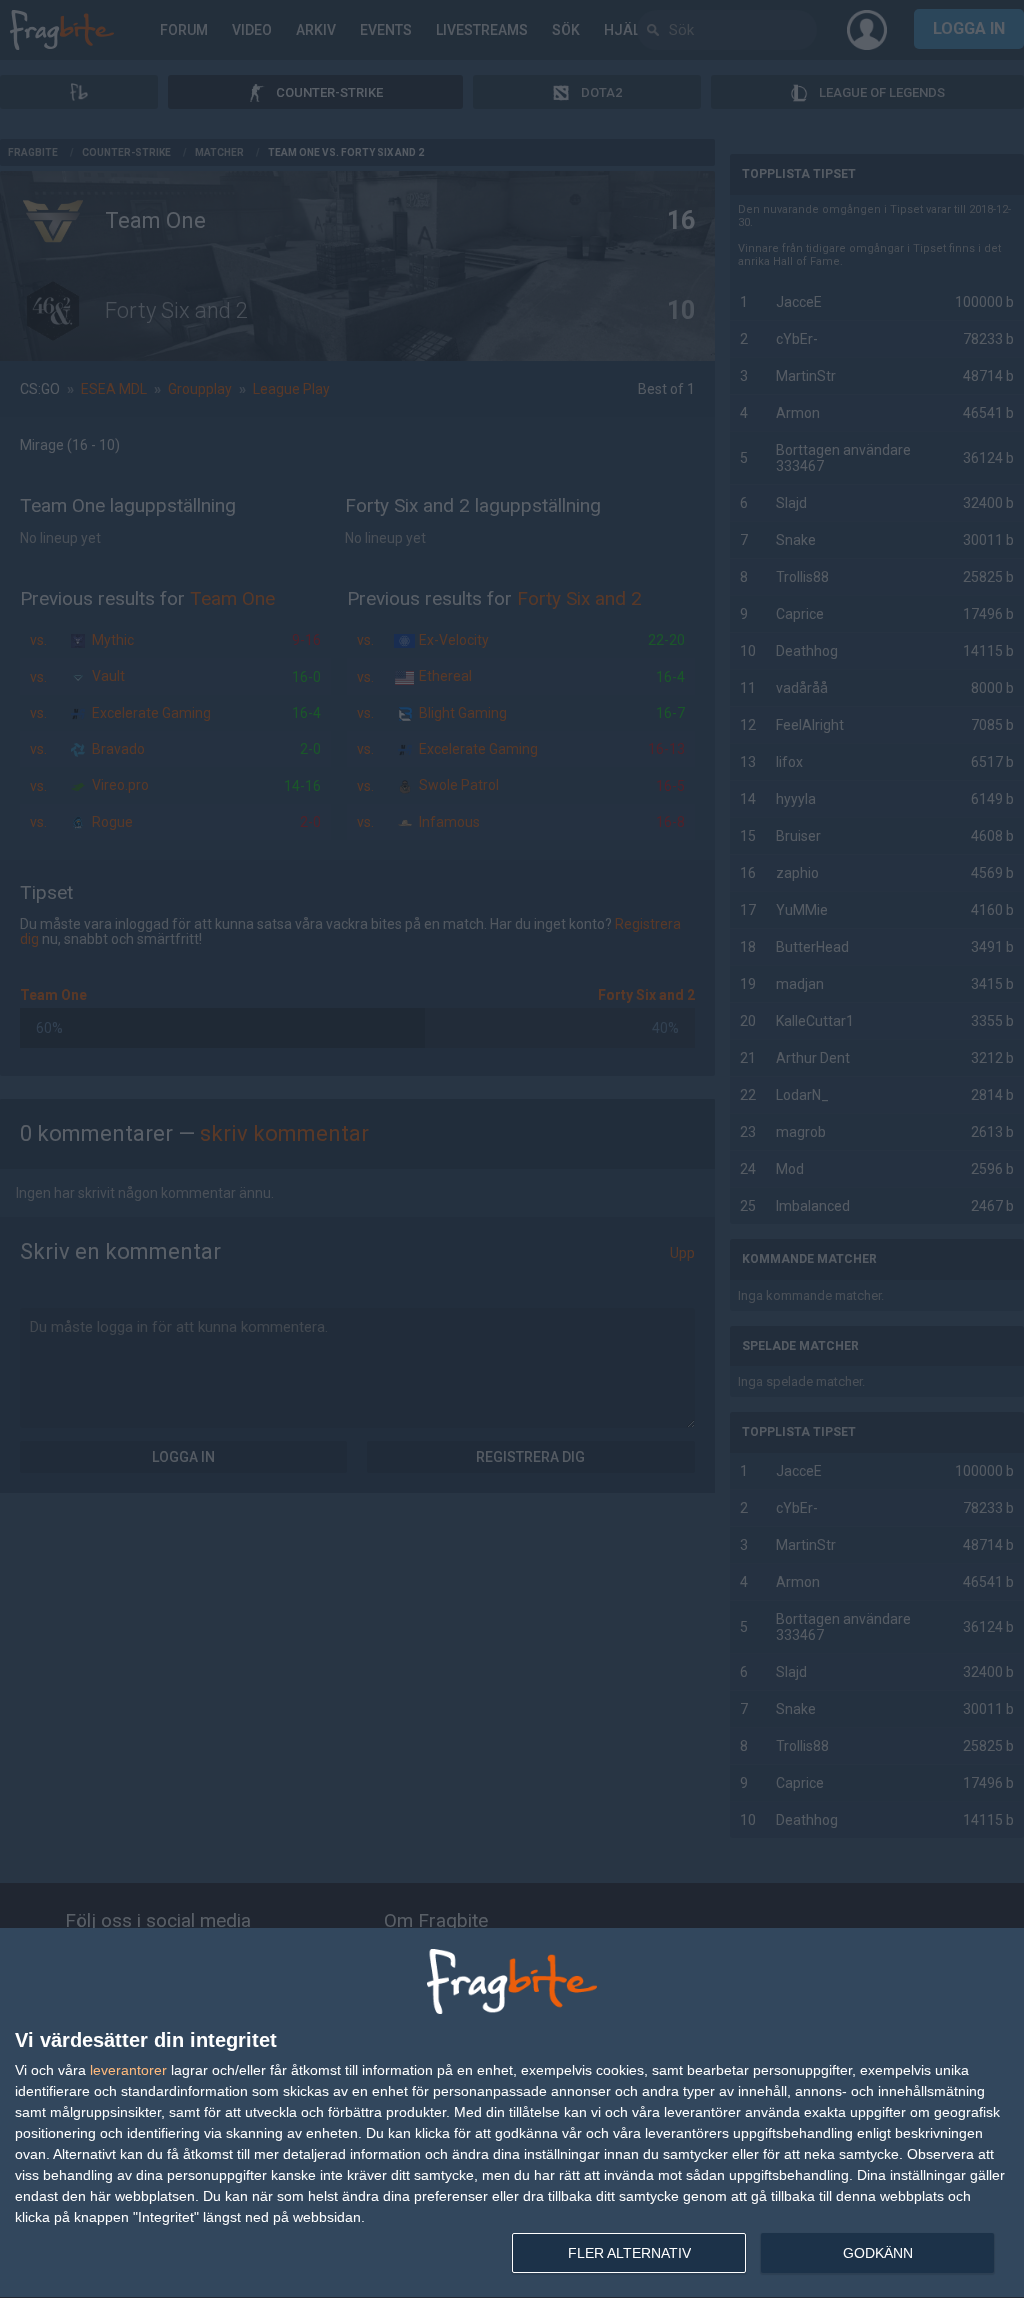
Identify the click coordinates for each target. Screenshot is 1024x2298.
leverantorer (128, 2070)
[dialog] (512, 2113)
